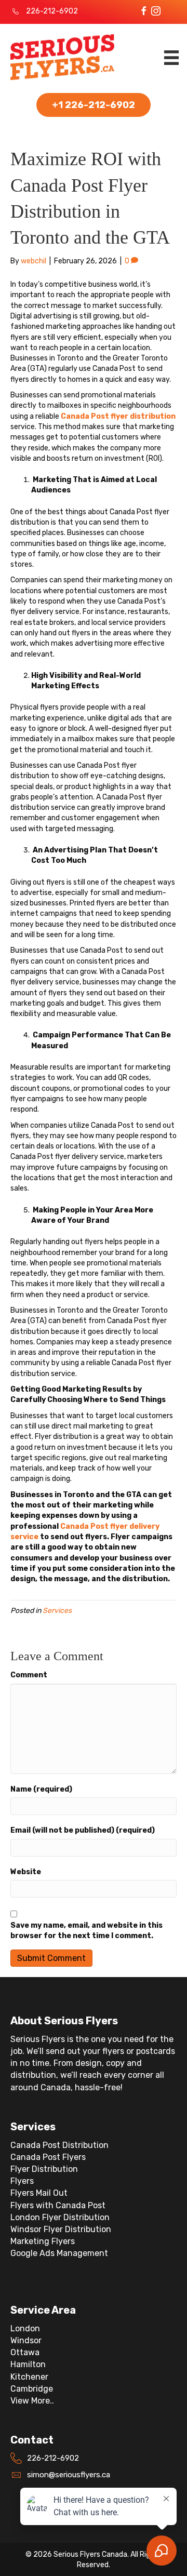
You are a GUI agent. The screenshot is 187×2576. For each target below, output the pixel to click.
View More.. (32, 2401)
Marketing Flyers (43, 2241)
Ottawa (25, 2352)
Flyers (22, 2181)
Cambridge (32, 2389)
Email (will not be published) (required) (83, 1830)
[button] (144, 11)
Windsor (26, 2340)
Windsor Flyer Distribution (61, 2229)
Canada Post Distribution (59, 2145)
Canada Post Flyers (48, 2157)
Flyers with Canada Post (58, 2205)
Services (57, 1611)
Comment (29, 1675)
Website (26, 1872)
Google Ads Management (59, 2253)
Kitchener (29, 2377)
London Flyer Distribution (60, 2217)
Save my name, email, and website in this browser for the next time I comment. (86, 1931)
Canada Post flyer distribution (118, 416)
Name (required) (41, 1789)
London (25, 2328)
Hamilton (28, 2364)
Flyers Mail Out (39, 2193)
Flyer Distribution (44, 2169)
